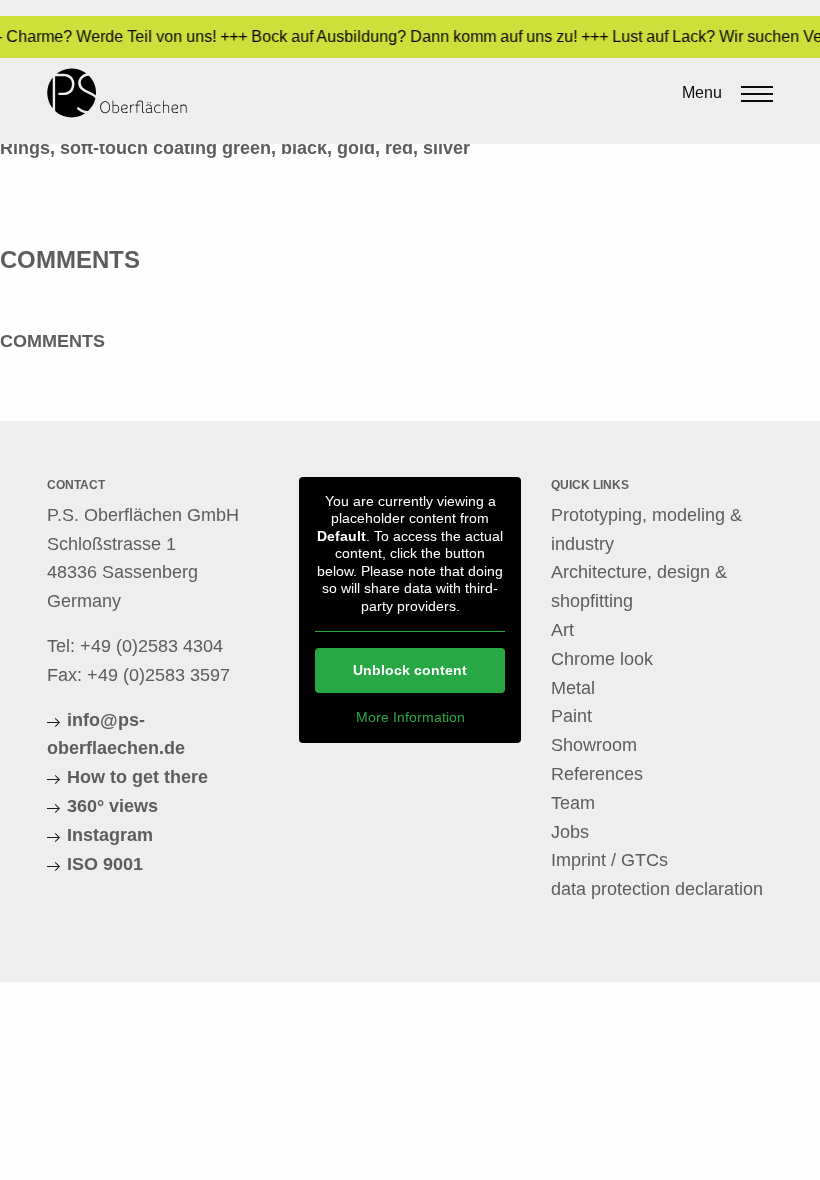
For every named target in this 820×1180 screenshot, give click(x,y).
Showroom (594, 745)
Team (573, 803)
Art (562, 630)
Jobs (570, 832)
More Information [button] (410, 717)
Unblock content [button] (410, 670)
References (597, 774)
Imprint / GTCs (609, 860)
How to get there (137, 777)
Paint (571, 716)
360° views (112, 806)
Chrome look (602, 659)
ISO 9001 (105, 864)
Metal (573, 688)
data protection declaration (657, 889)
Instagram (110, 835)
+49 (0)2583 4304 (151, 646)
